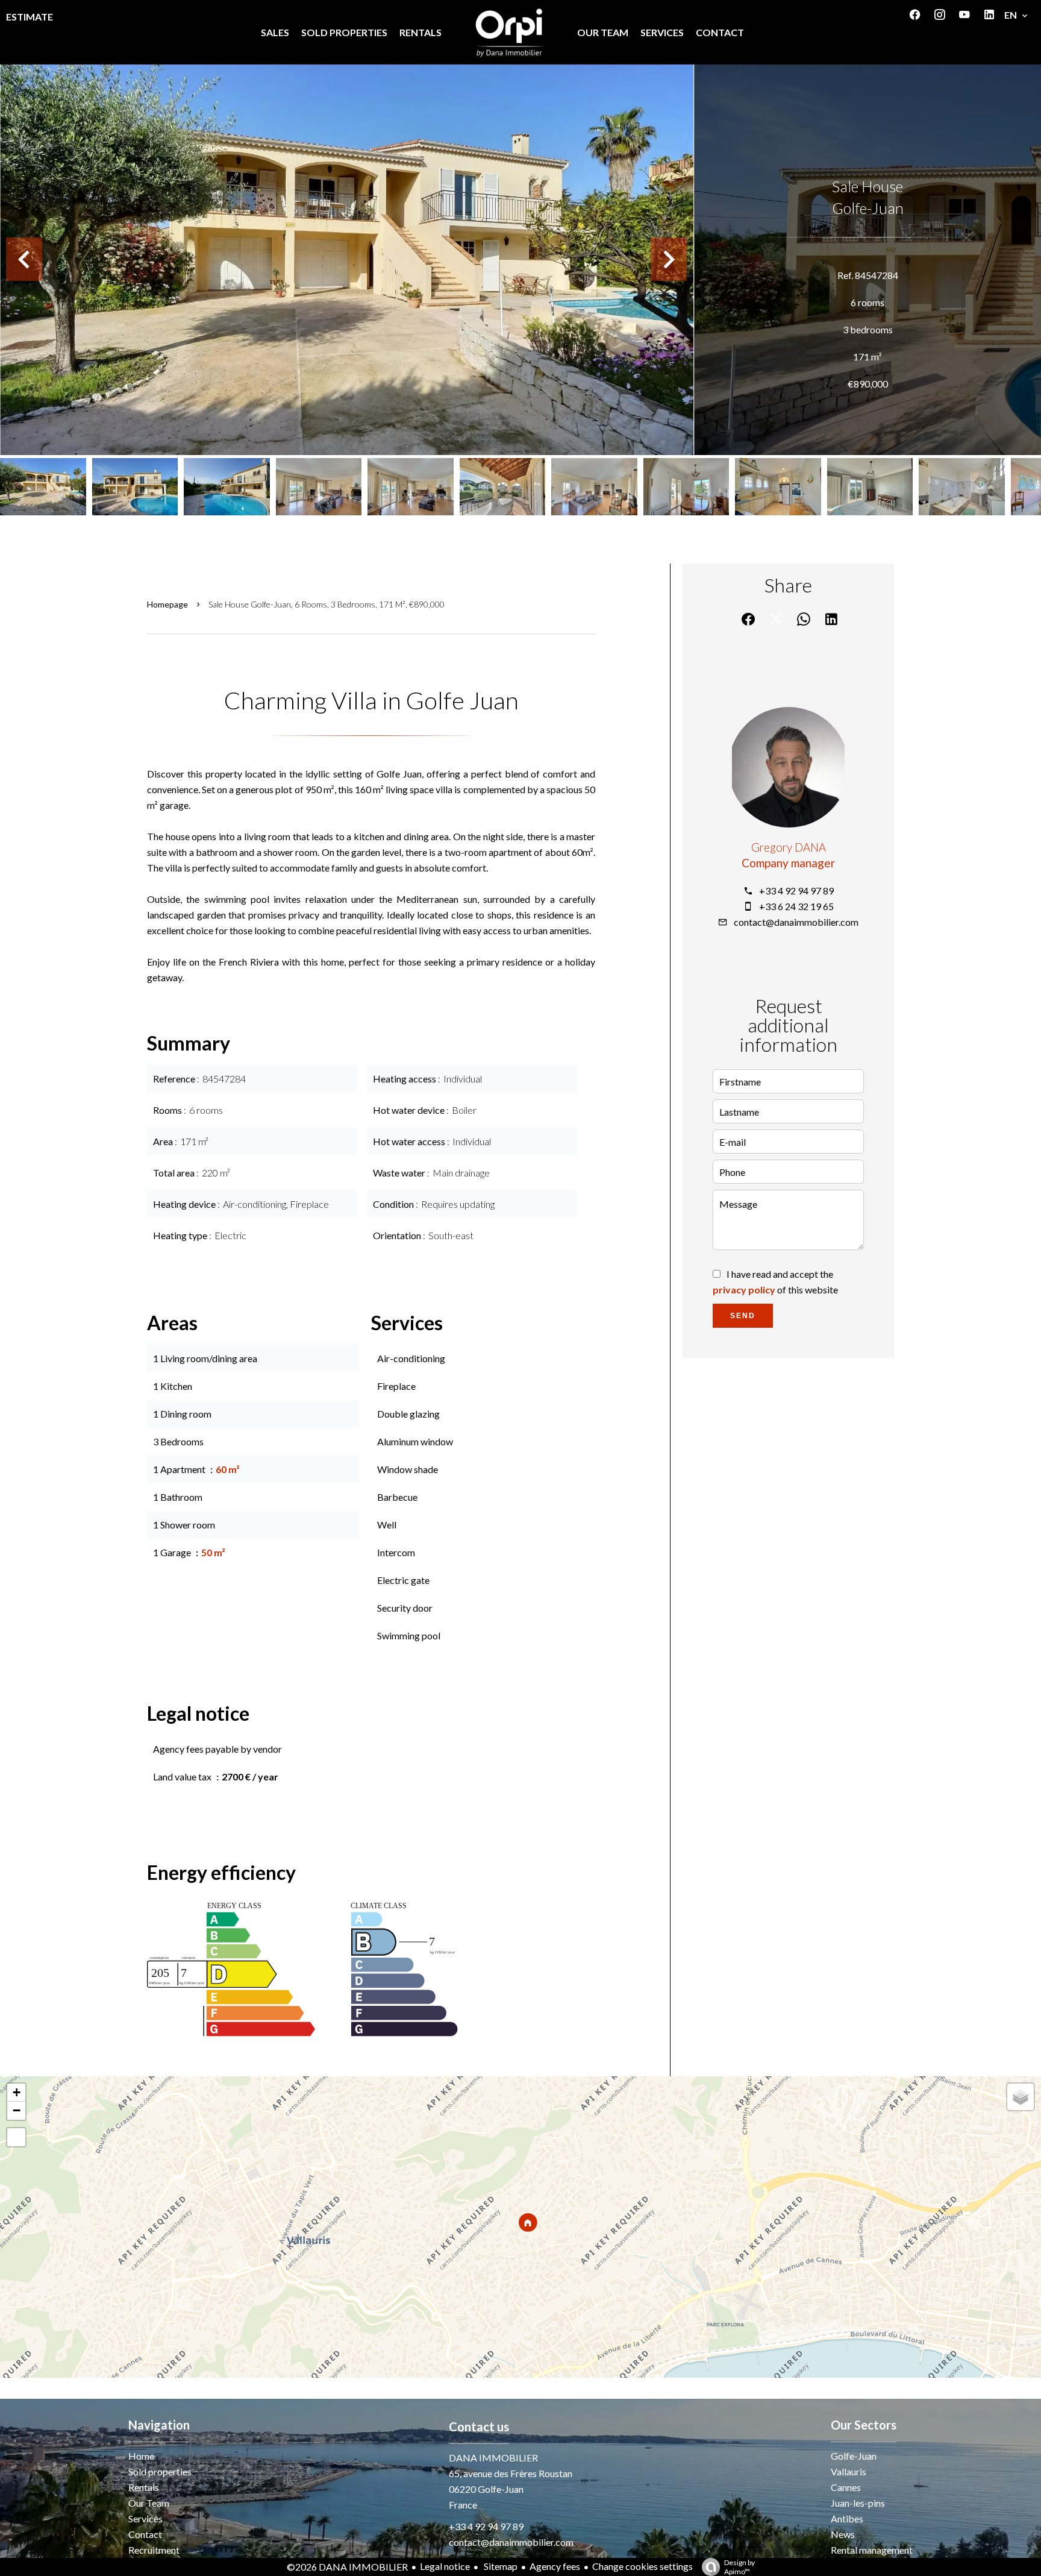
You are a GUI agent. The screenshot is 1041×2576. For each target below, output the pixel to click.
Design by (739, 2567)
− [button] (17, 2110)
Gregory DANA (789, 847)
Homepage (167, 604)
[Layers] (1021, 2097)
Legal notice (445, 2566)
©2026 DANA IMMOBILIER (347, 2567)
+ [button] (17, 2092)
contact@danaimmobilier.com (796, 922)
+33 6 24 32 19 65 (796, 906)
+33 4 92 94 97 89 (796, 891)
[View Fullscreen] (16, 2137)
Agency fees (555, 2566)
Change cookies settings (642, 2566)
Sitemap (500, 2566)
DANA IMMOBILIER (493, 2458)
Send (743, 1316)
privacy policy (744, 1290)
